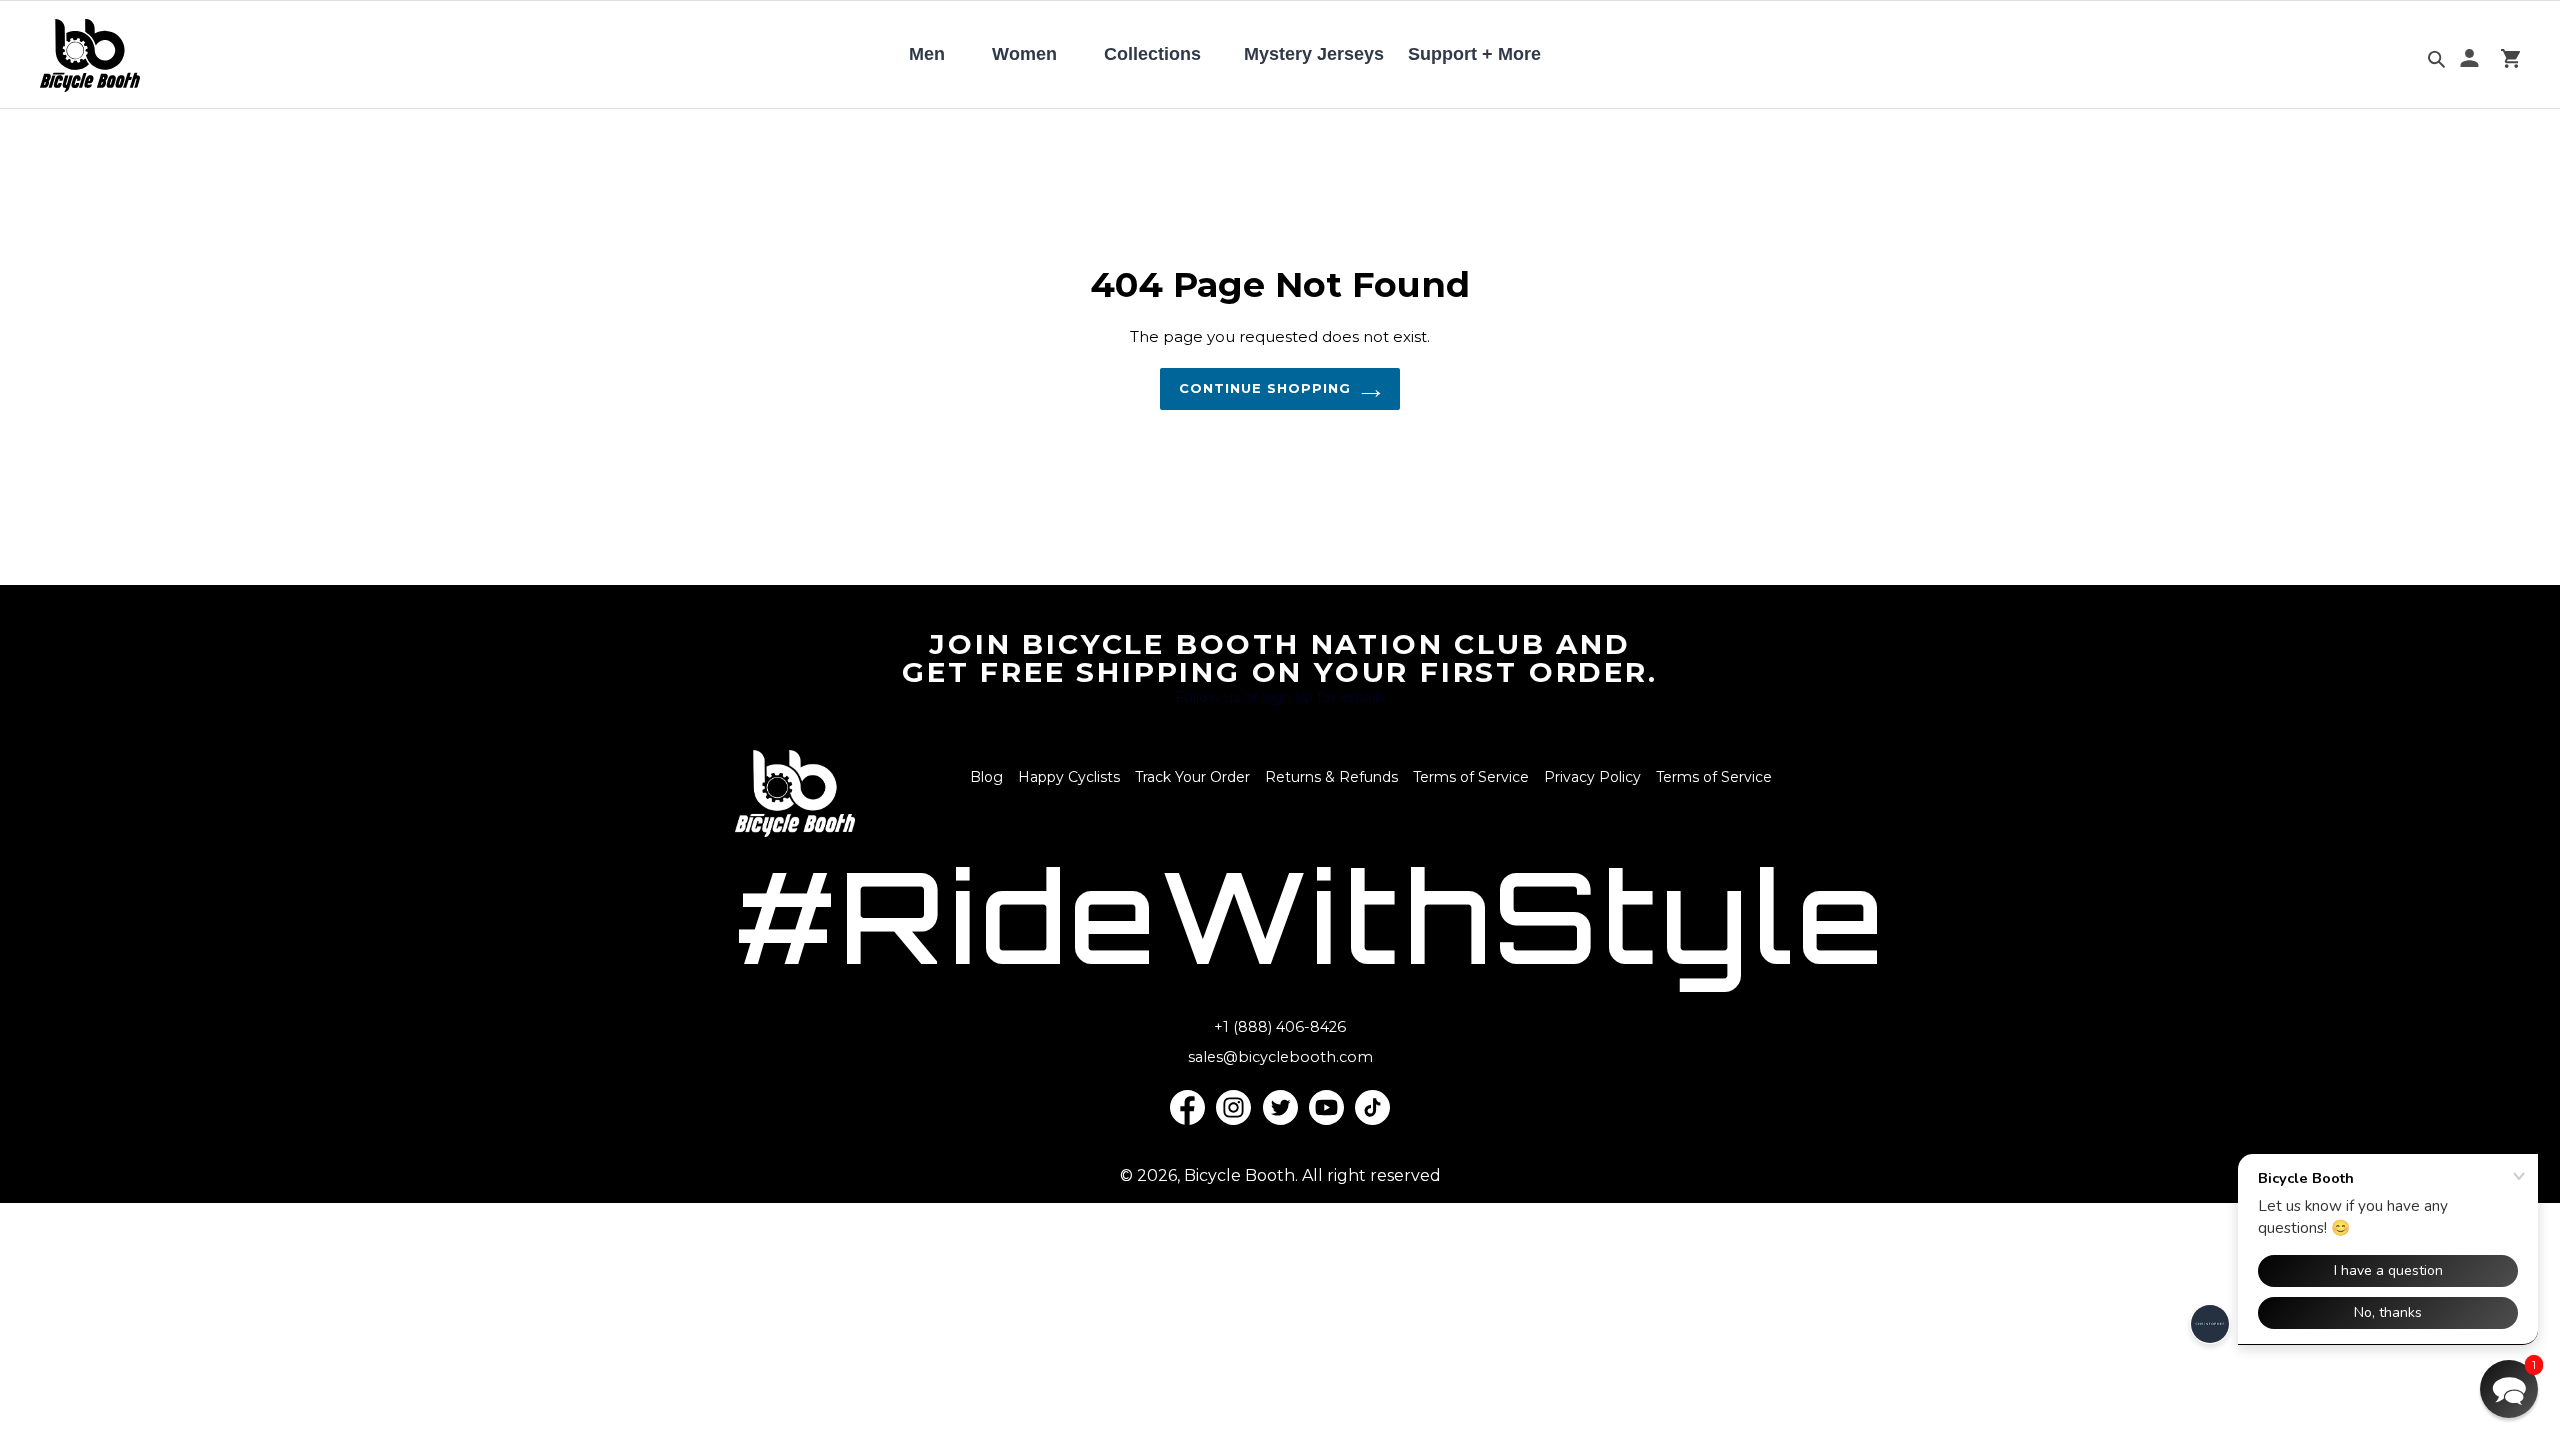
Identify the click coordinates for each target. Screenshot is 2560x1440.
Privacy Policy (1592, 777)
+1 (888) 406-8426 (1280, 1027)
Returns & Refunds (1331, 777)
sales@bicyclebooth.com (1280, 1057)
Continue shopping (1265, 388)
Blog (986, 777)
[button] (2509, 1389)
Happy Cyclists (1069, 777)
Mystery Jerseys (1314, 54)
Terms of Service (1471, 777)
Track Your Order (1192, 777)
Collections (1152, 54)
